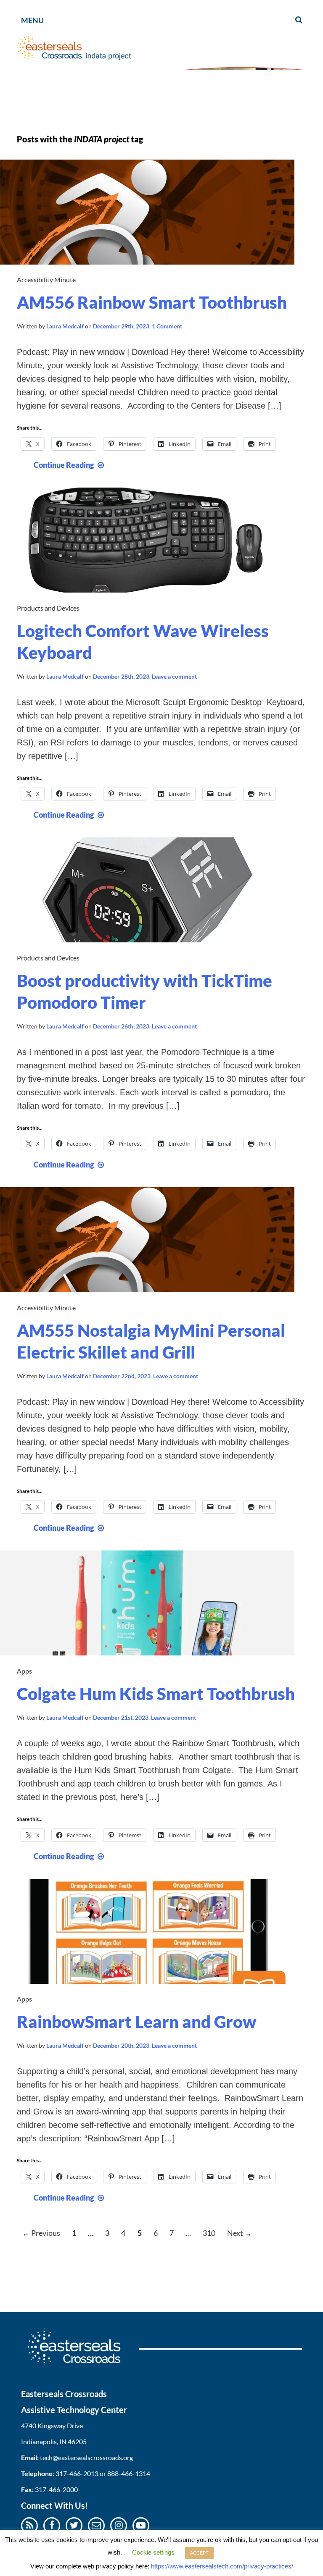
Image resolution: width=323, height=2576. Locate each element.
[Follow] (96, 2525)
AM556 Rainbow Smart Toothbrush (152, 302)
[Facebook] (52, 2525)
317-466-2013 (77, 2473)
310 (209, 2233)
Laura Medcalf (65, 326)
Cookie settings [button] (153, 2552)
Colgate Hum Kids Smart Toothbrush (156, 1694)
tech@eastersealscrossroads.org (86, 2457)
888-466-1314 (129, 2473)
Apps (24, 1671)
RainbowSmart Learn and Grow (137, 2022)
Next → (240, 2233)
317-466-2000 (56, 2489)
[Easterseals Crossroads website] (80, 2368)
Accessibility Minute (46, 279)
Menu (32, 20)
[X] (74, 2525)
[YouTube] (141, 2525)
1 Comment (167, 326)
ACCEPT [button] (199, 2553)
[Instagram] (119, 2525)
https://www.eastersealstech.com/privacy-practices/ (222, 2566)
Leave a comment (174, 676)
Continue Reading (70, 465)
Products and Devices (48, 608)
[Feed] (30, 2525)
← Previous (41, 2233)
